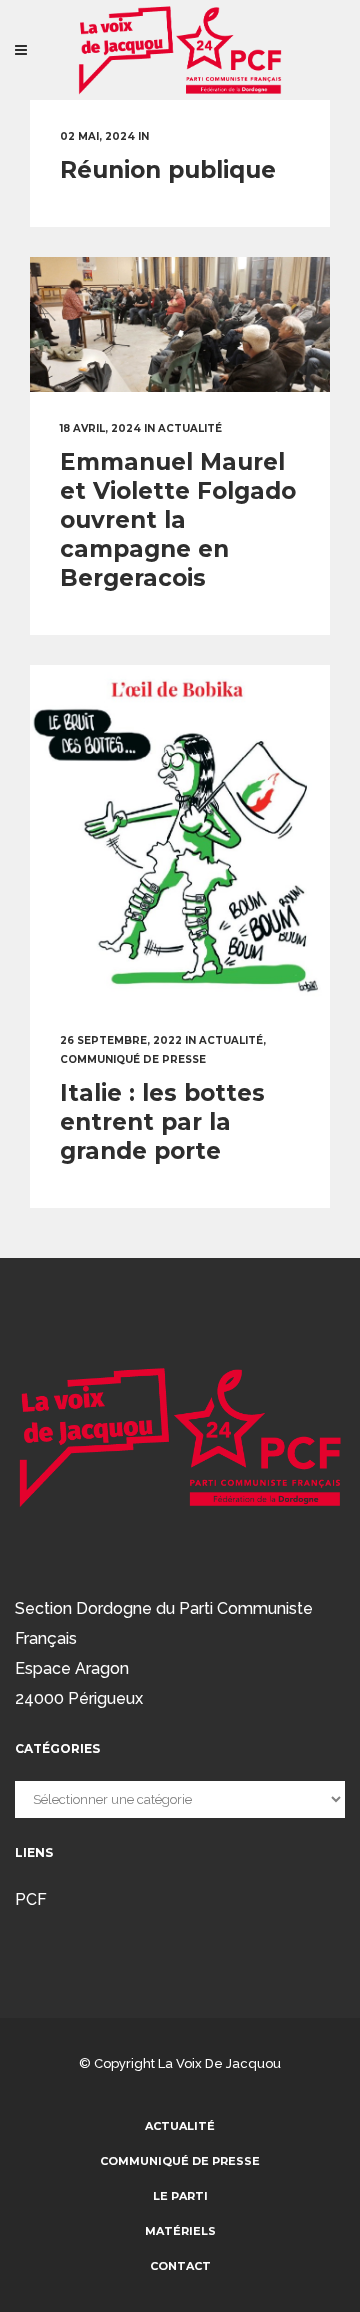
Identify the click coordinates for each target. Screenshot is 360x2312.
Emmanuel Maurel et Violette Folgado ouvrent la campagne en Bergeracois (178, 520)
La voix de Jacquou (219, 2063)
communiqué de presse (180, 2161)
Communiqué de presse (133, 1059)
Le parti (180, 2196)
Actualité (180, 2126)
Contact (180, 2266)
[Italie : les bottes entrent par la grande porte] (180, 837)
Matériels (180, 2231)
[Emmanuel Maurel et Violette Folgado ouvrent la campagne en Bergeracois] (180, 324)
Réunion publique (168, 170)
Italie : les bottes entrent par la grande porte (162, 1122)
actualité (190, 428)
